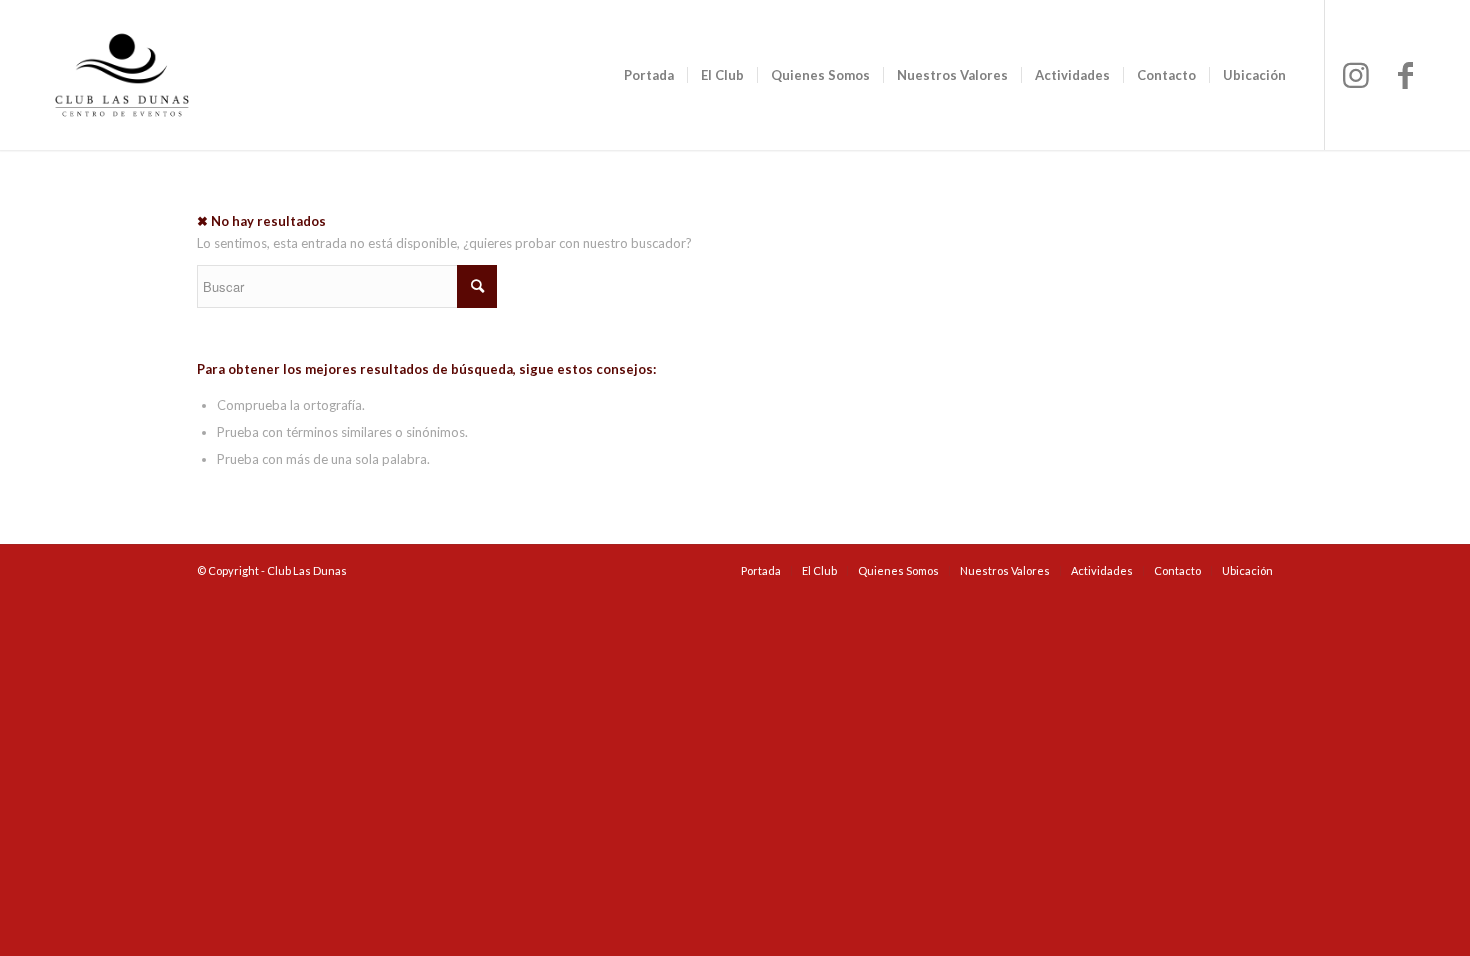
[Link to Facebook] (1406, 74)
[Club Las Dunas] (121, 75)
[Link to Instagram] (1356, 74)
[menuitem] (649, 75)
